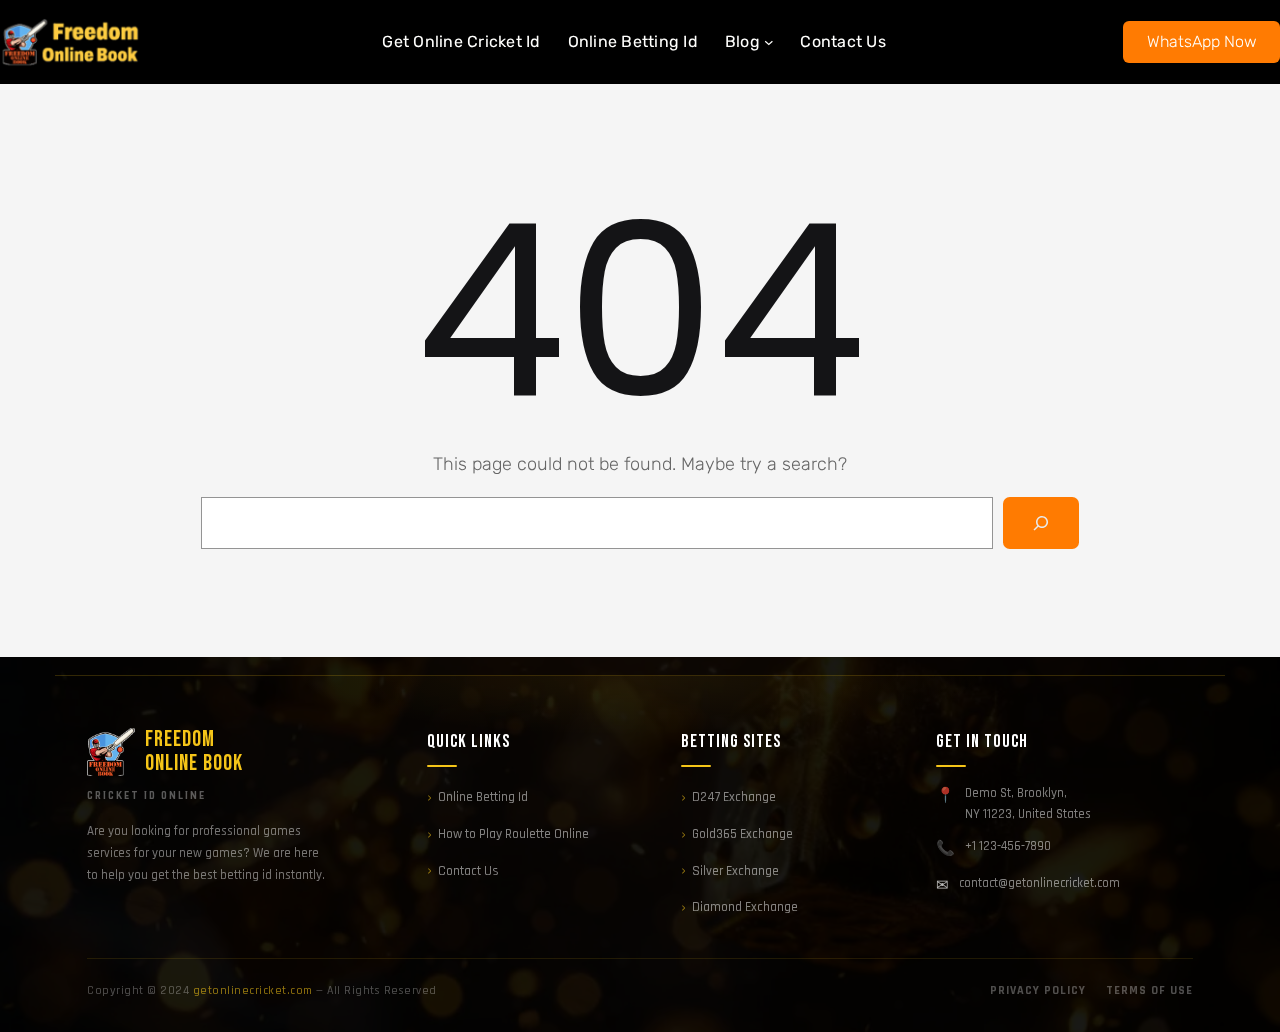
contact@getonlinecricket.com (1039, 883)
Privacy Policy (1038, 990)
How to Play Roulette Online (513, 834)
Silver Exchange (735, 871)
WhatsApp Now (1202, 41)
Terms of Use (1149, 990)
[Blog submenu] (769, 42)
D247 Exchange (734, 797)
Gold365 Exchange (742, 834)
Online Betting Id (483, 797)
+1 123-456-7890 (1008, 846)
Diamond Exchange (745, 907)
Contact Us (468, 871)
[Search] (1041, 523)
